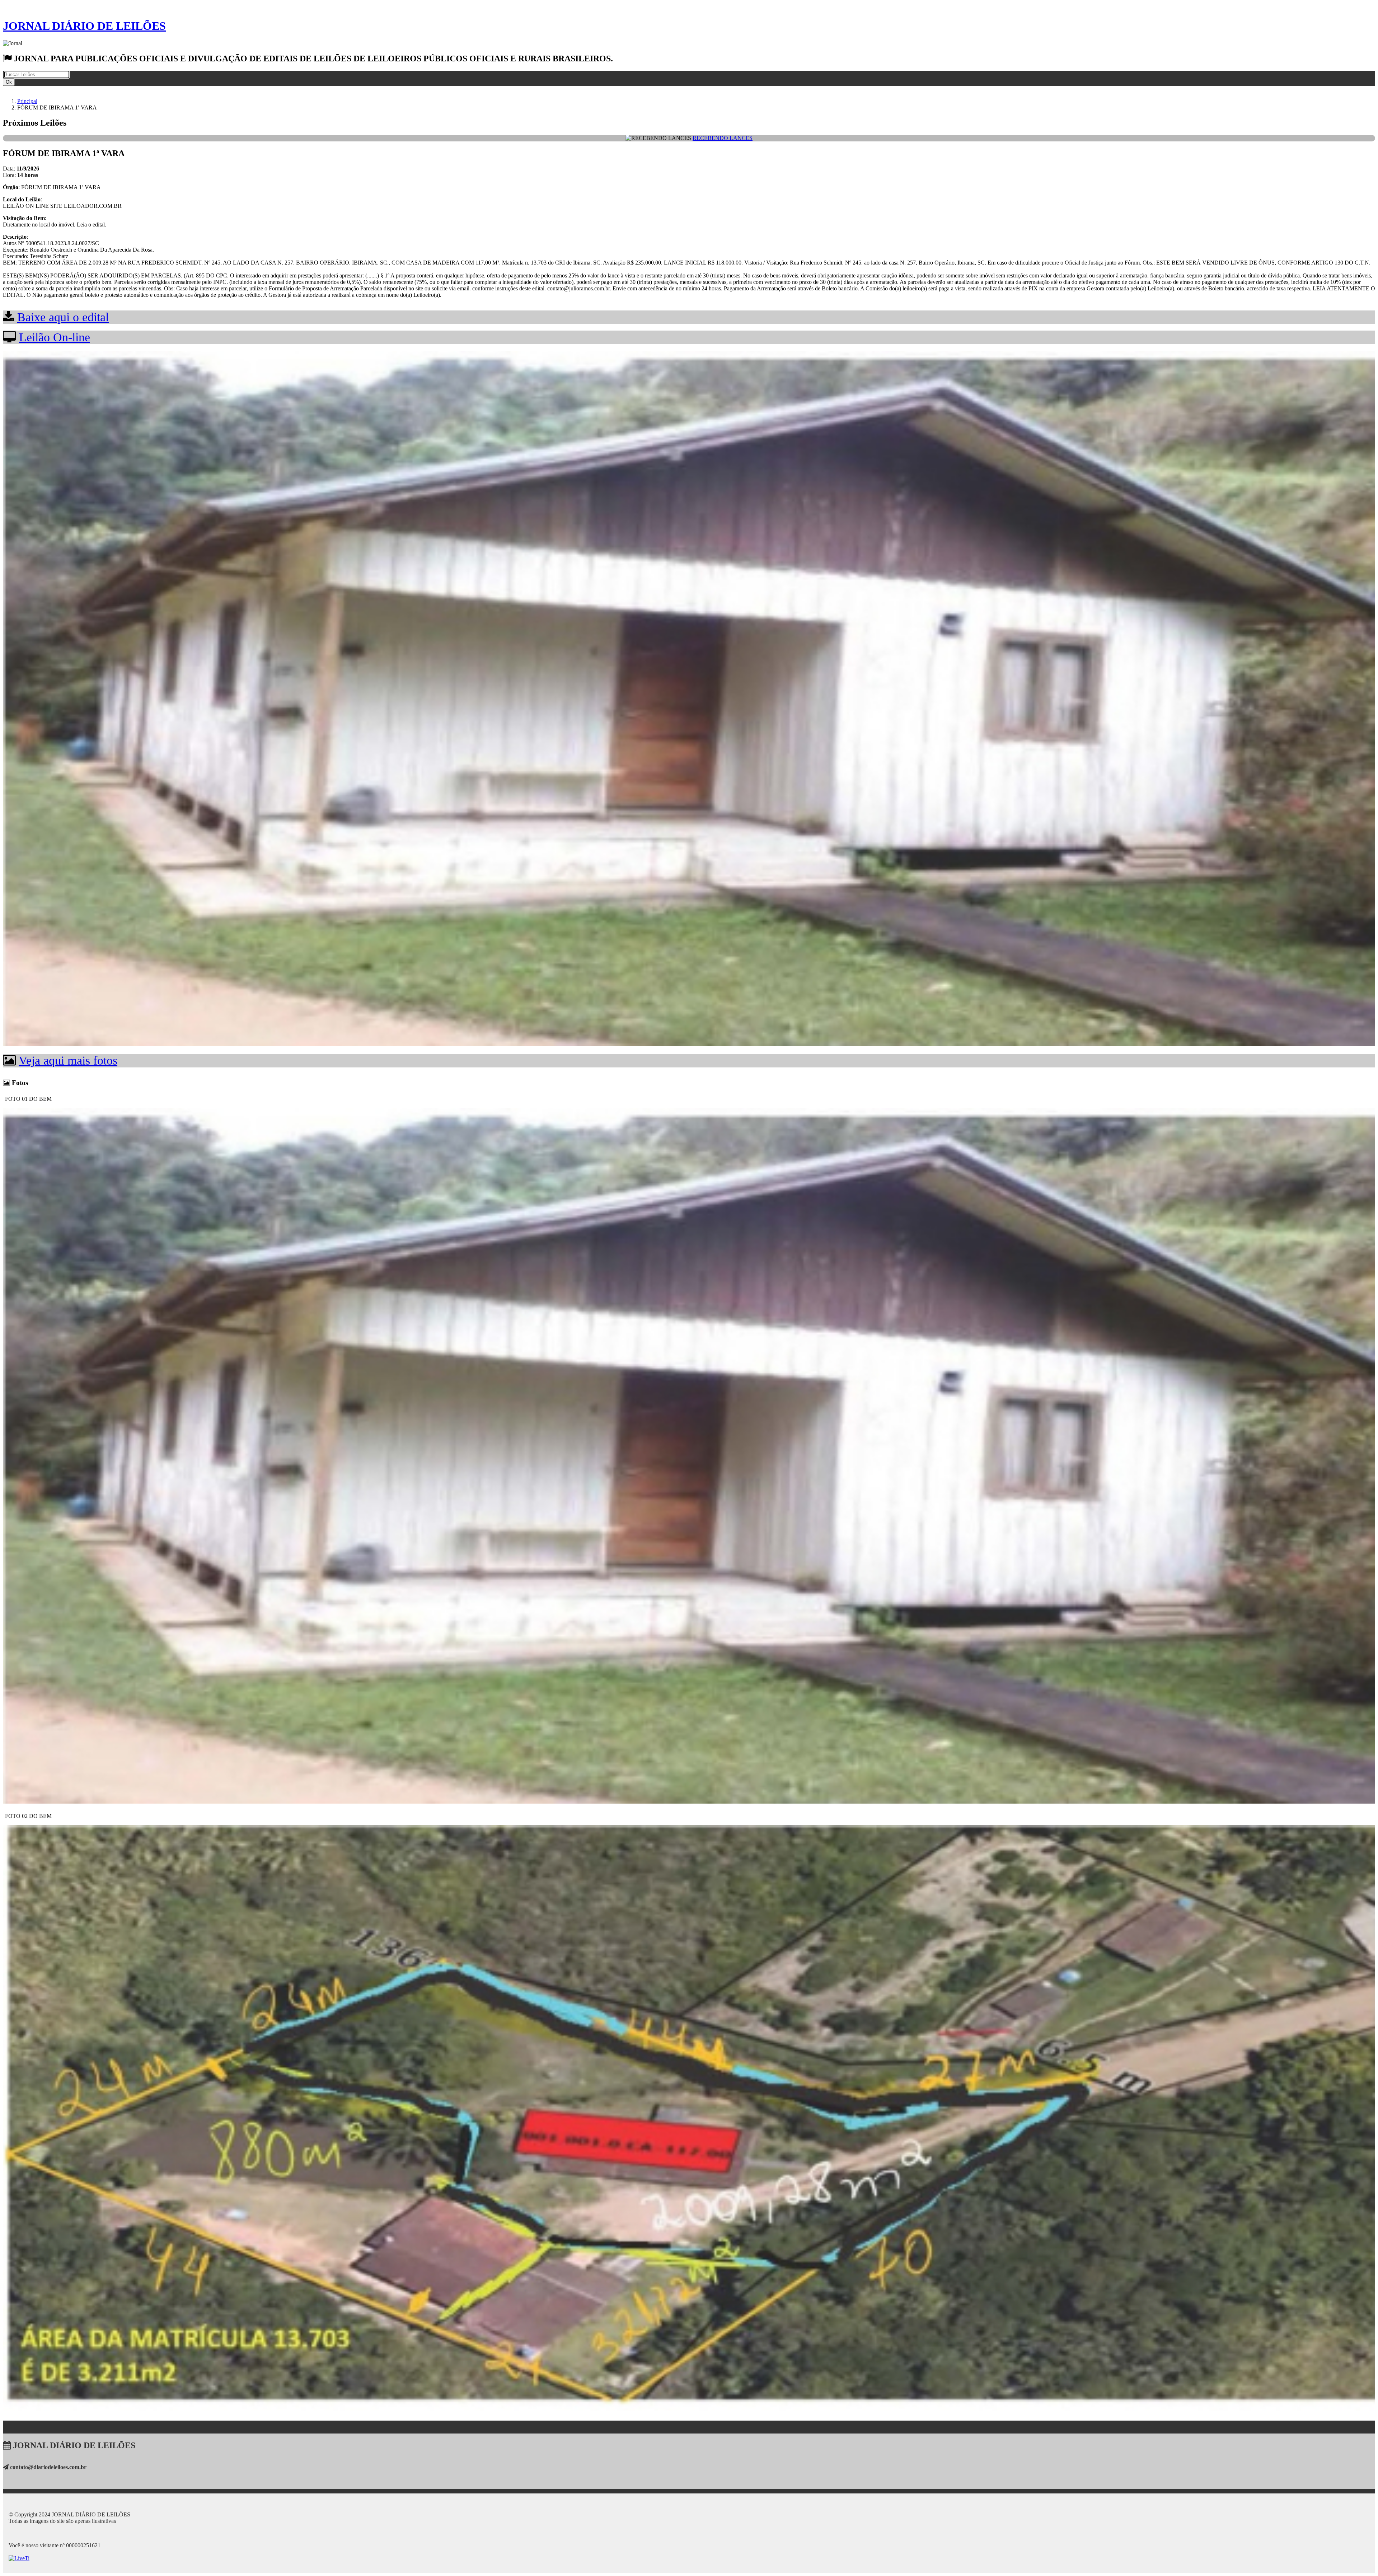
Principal (27, 101)
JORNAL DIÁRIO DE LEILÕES (84, 26)
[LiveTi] (19, 2558)
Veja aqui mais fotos (68, 1060)
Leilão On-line (55, 337)
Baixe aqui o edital (63, 317)
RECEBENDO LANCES (723, 138)
